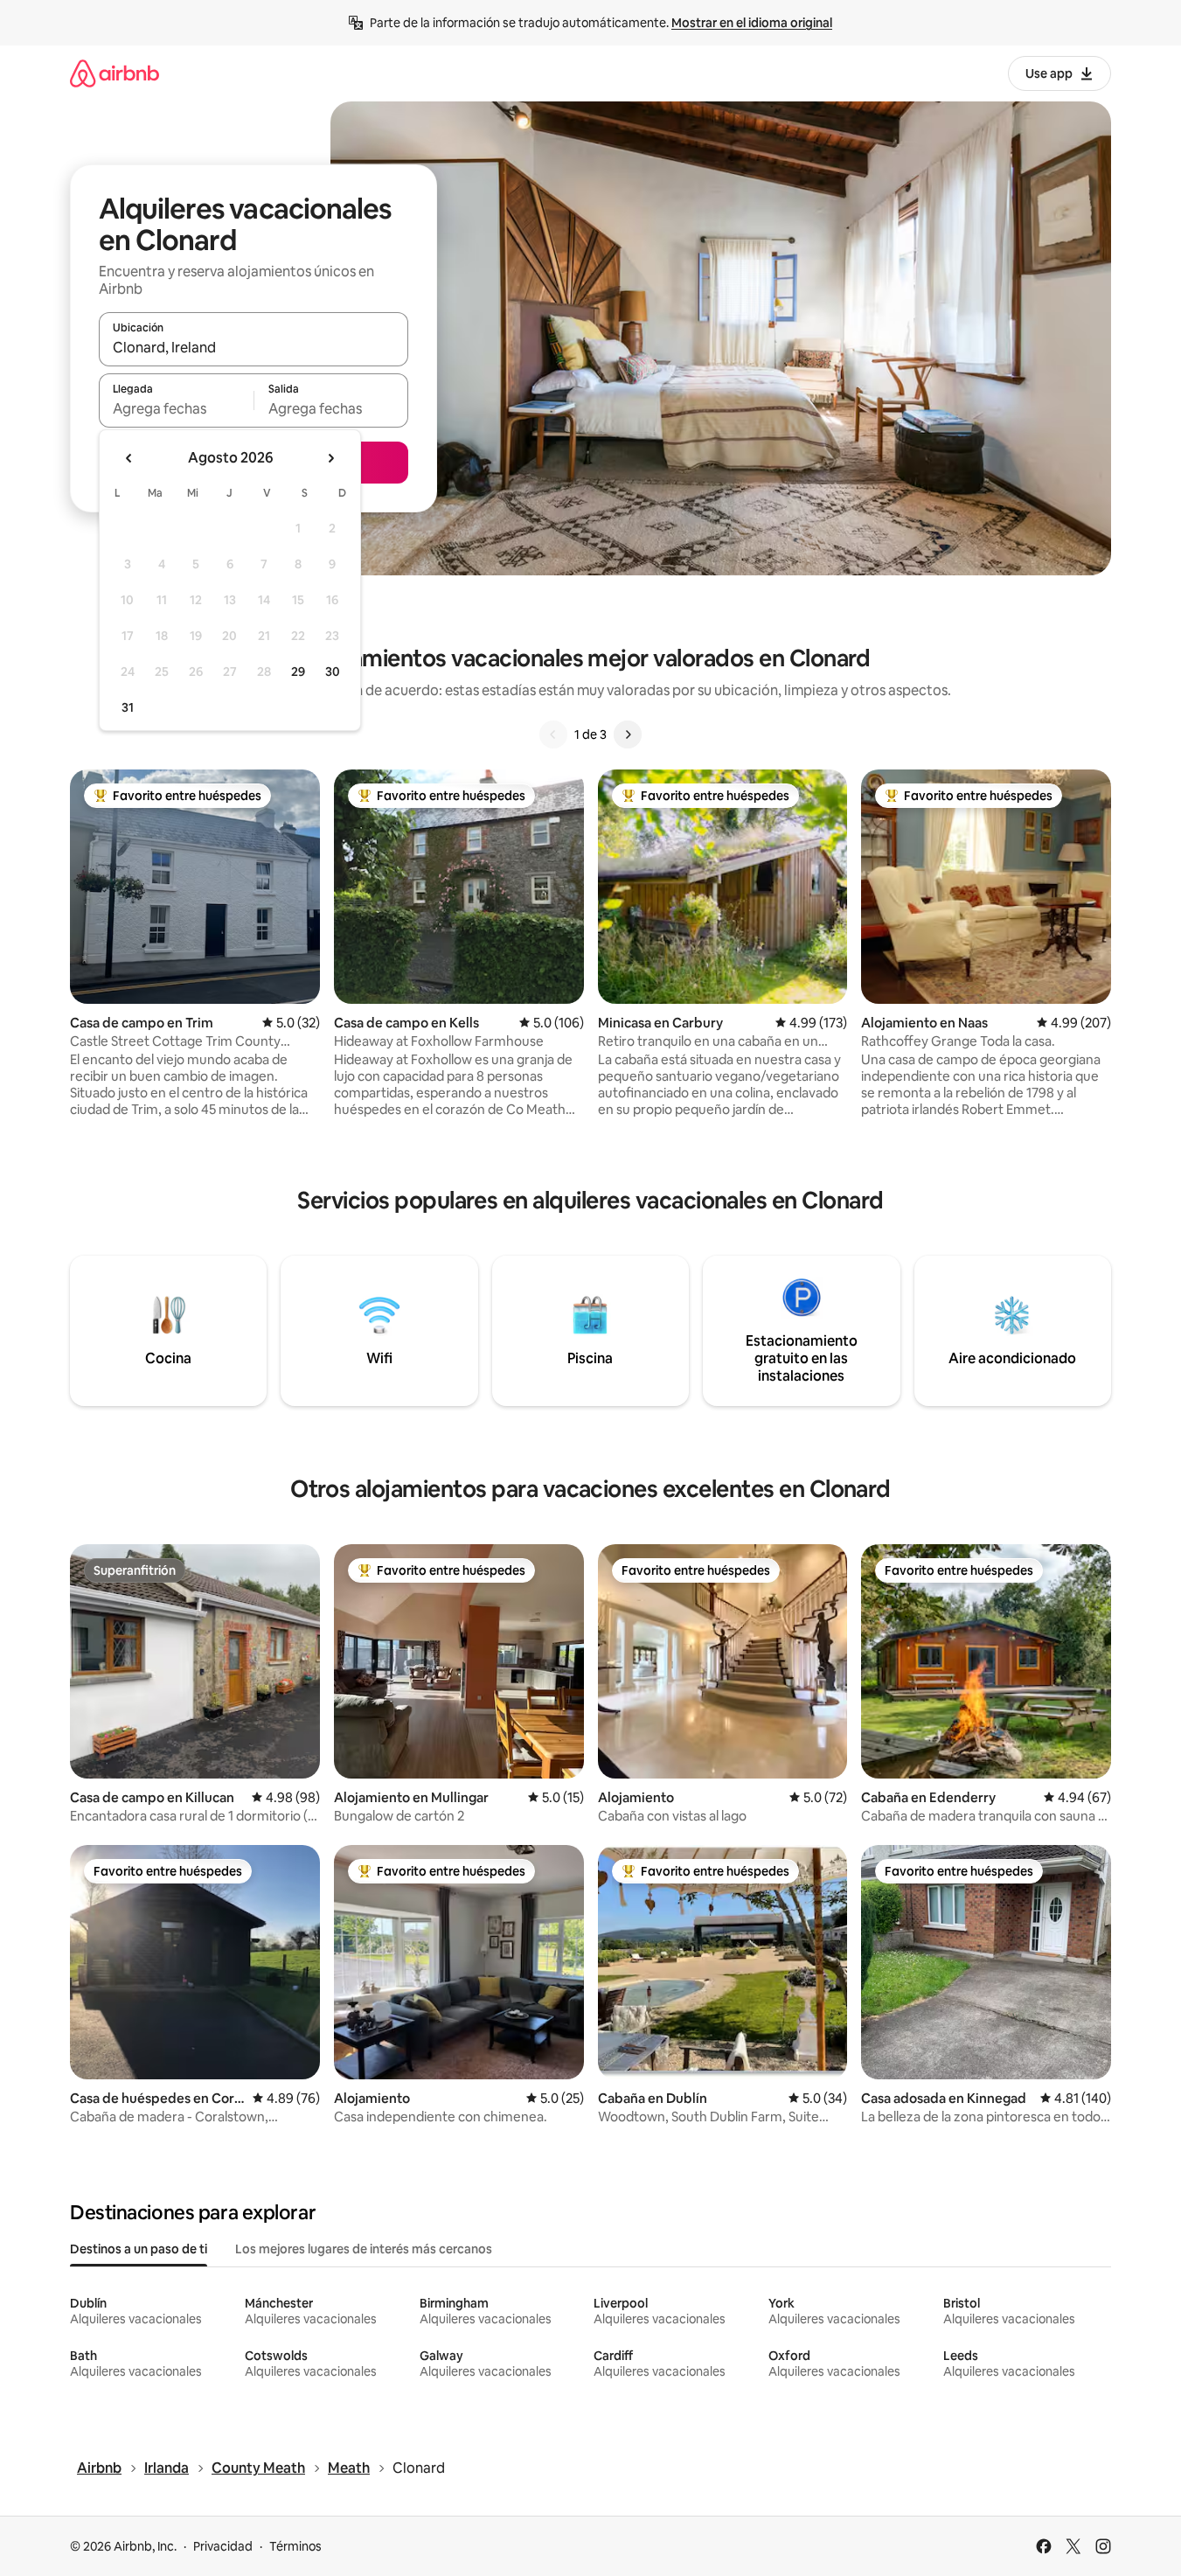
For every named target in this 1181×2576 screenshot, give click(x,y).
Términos (295, 2546)
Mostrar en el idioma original (752, 23)
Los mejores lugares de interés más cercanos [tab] (364, 2249)
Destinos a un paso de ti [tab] (139, 2249)
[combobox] (254, 347)
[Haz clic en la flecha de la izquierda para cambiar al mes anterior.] (129, 458)
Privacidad (223, 2546)
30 (333, 672)
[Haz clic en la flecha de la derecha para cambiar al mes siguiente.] (330, 458)
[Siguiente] (628, 735)
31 (128, 707)
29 (298, 672)
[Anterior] (553, 735)
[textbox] (176, 408)
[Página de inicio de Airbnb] (115, 73)
